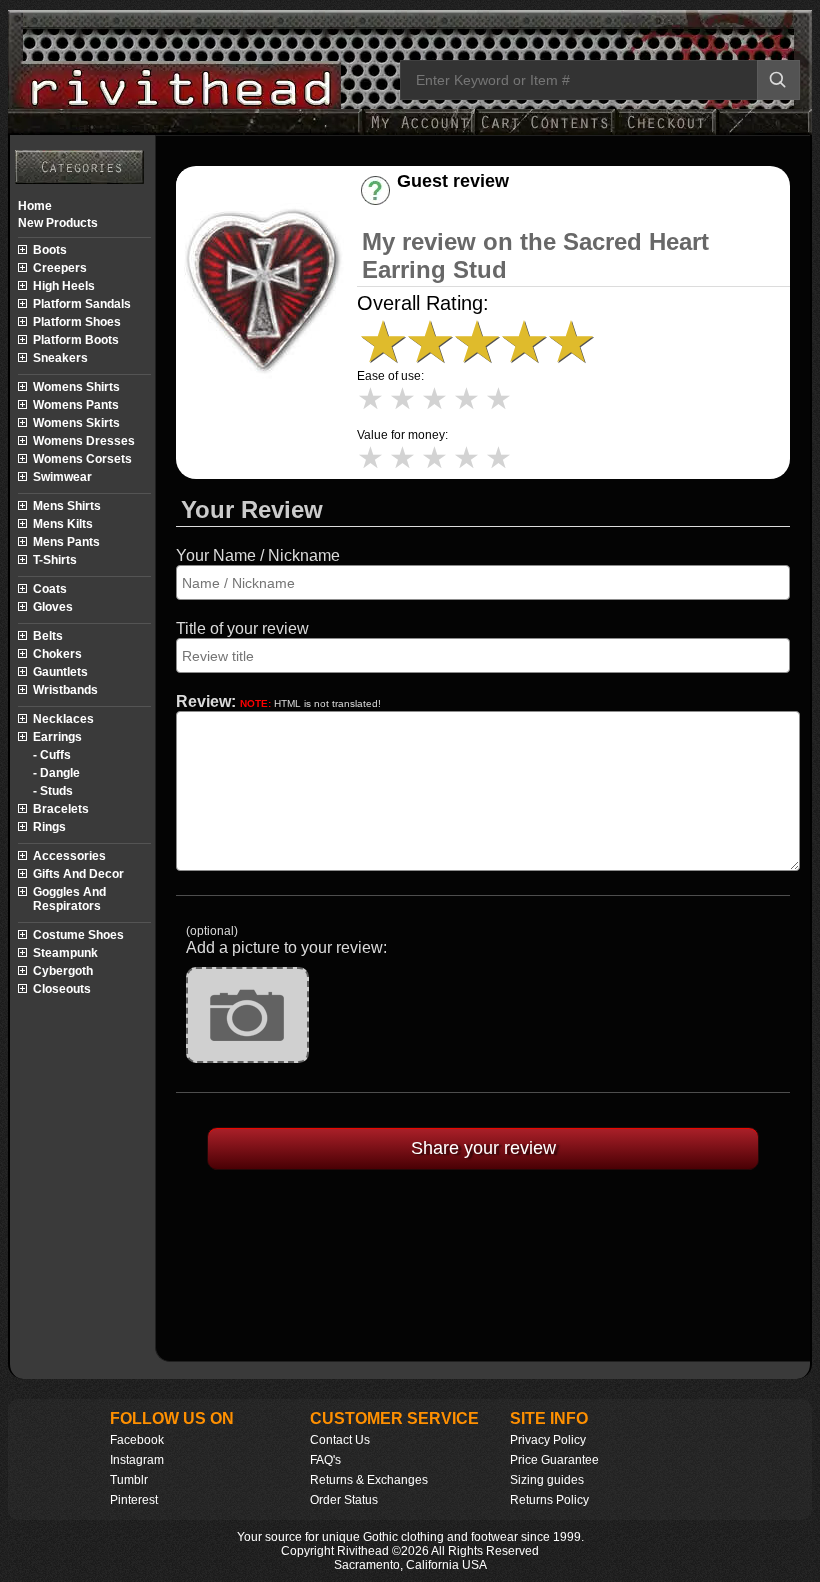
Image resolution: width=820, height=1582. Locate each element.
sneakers (60, 358)
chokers (57, 654)
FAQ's (325, 1460)
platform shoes (77, 322)
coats (50, 589)
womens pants (76, 405)
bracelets (61, 809)
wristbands (65, 690)
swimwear (62, 477)
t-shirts (55, 560)
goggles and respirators (69, 899)
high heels (64, 286)
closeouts (62, 989)
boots (50, 250)
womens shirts (76, 387)
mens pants (66, 542)
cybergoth (63, 971)
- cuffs (52, 755)
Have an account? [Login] (469, 199)
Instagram (137, 1460)
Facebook (137, 1440)
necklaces (63, 719)
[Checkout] (665, 132)
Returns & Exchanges (369, 1480)
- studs (53, 791)
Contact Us (340, 1440)
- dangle (56, 773)
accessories (69, 856)
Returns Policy (549, 1500)
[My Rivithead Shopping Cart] (545, 132)
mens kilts (63, 524)
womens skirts (76, 423)
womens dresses (84, 441)
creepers (60, 268)
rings (49, 827)
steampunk (65, 953)
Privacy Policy (548, 1440)
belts (48, 636)
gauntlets (60, 672)
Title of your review (242, 628)
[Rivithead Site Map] (79, 167)
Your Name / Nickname (258, 555)
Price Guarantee (554, 1460)
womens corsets (82, 459)
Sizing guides (547, 1480)
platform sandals (82, 304)
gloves (53, 607)
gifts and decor (78, 874)
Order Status (344, 1500)
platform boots (76, 340)
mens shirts (67, 506)
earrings (57, 737)
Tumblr (129, 1480)
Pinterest (134, 1500)
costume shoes (78, 935)
